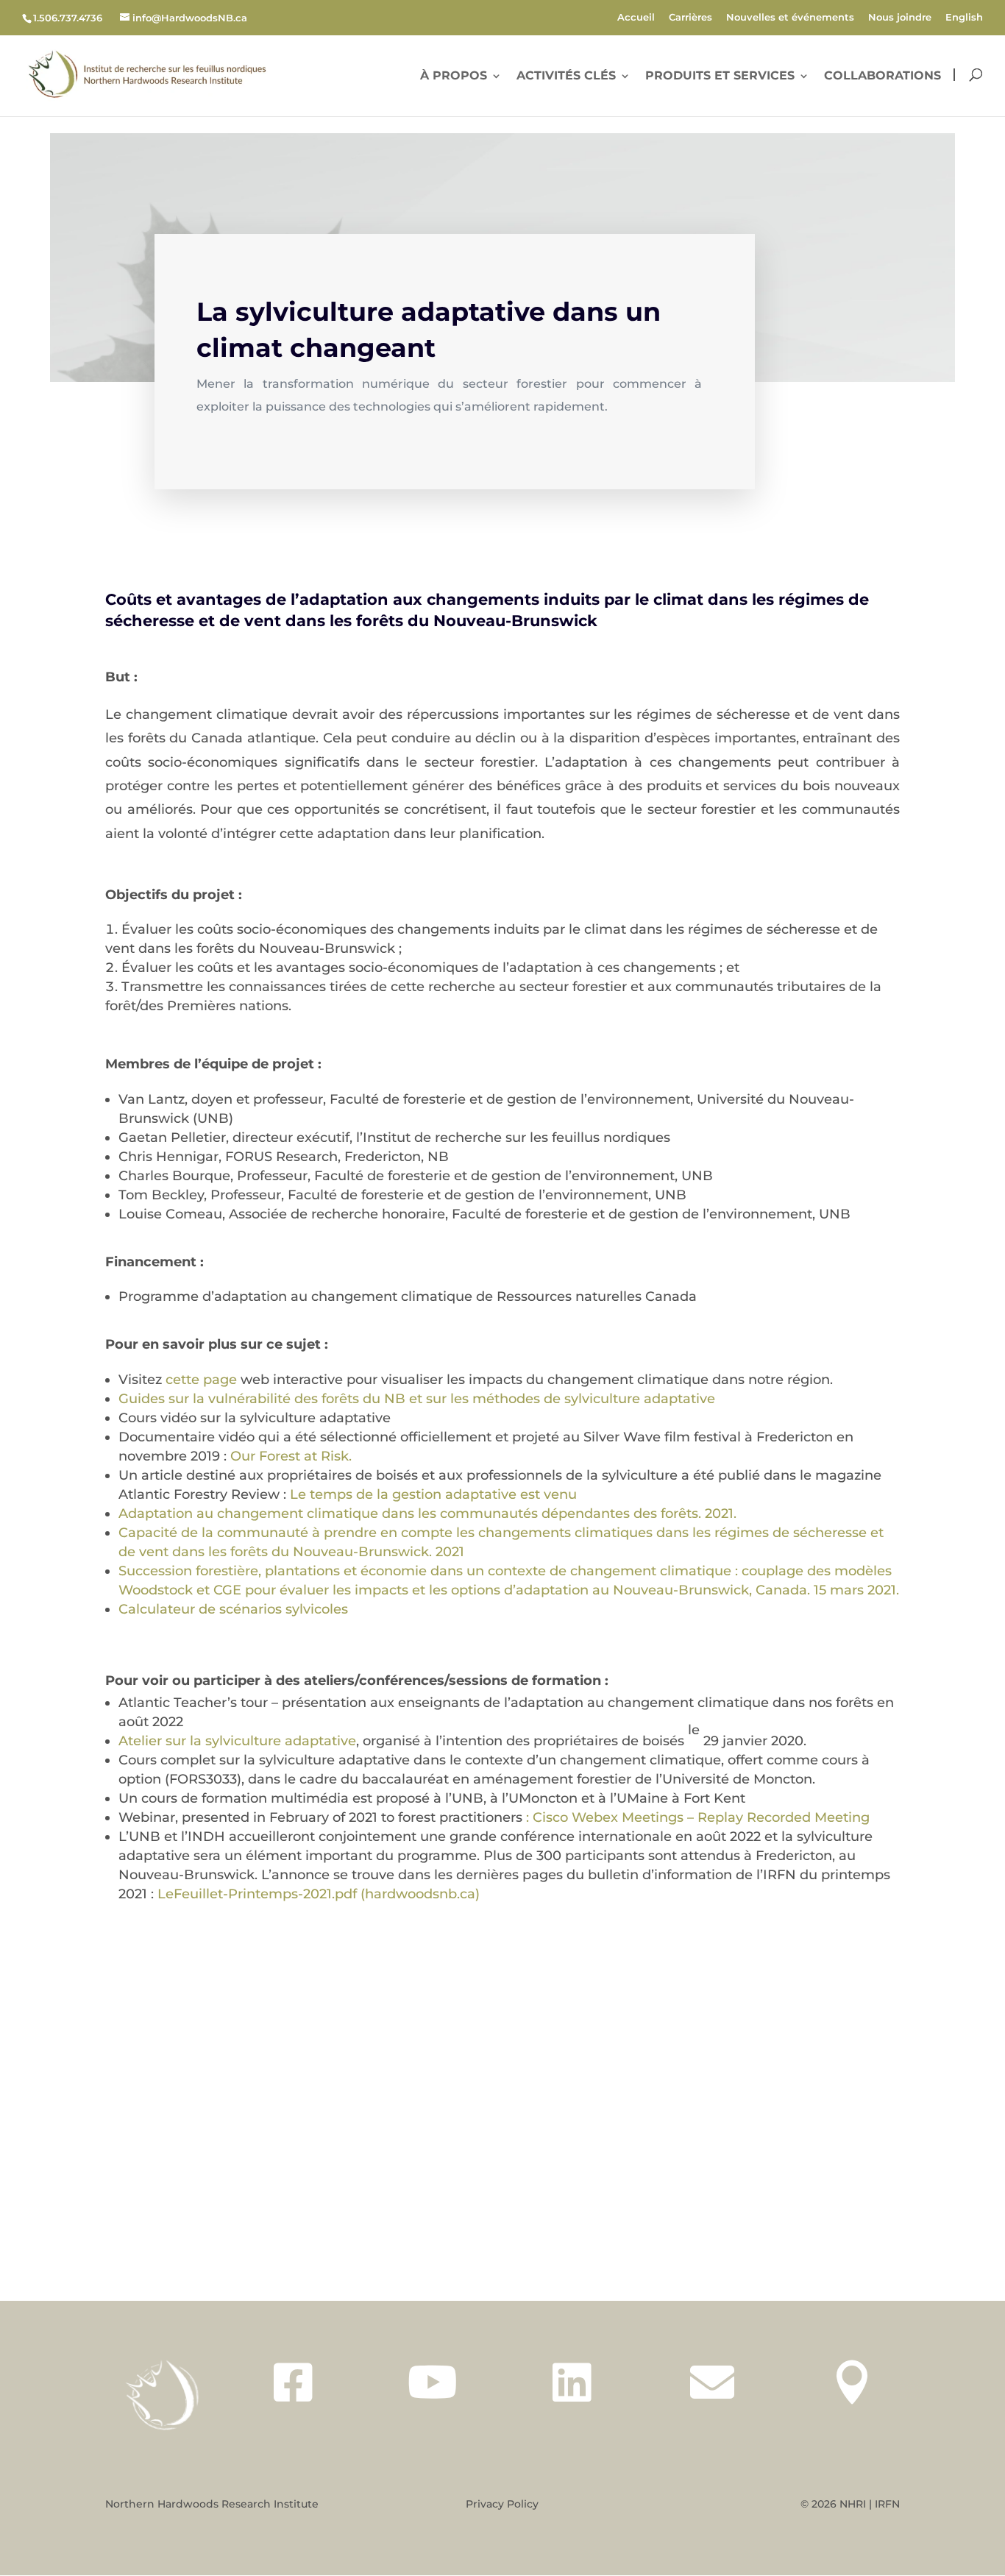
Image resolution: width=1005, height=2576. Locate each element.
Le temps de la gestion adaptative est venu (433, 1494)
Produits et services (720, 77)
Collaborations (883, 77)
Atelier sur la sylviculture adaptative (237, 1741)
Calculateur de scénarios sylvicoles (233, 1609)
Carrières (690, 18)
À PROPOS (454, 77)
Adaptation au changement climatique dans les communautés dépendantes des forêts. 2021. (427, 1514)
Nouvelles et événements (790, 18)
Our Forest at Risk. (291, 1456)
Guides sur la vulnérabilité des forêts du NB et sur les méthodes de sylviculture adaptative (417, 1399)
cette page (201, 1380)
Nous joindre (900, 18)
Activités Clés (566, 77)
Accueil (636, 18)
